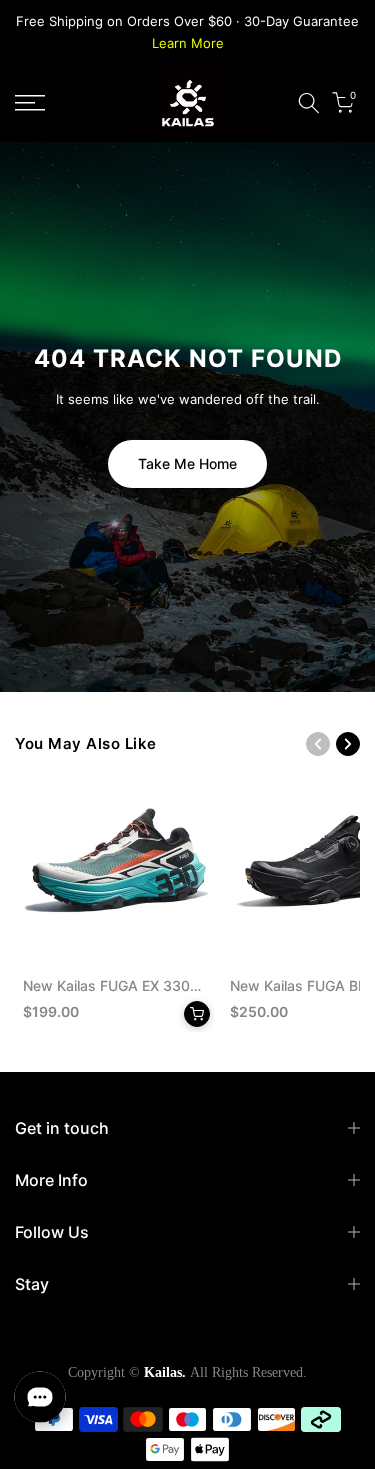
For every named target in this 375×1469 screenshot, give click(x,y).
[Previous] (318, 744)
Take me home (187, 463)
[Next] (348, 744)
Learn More (188, 43)
